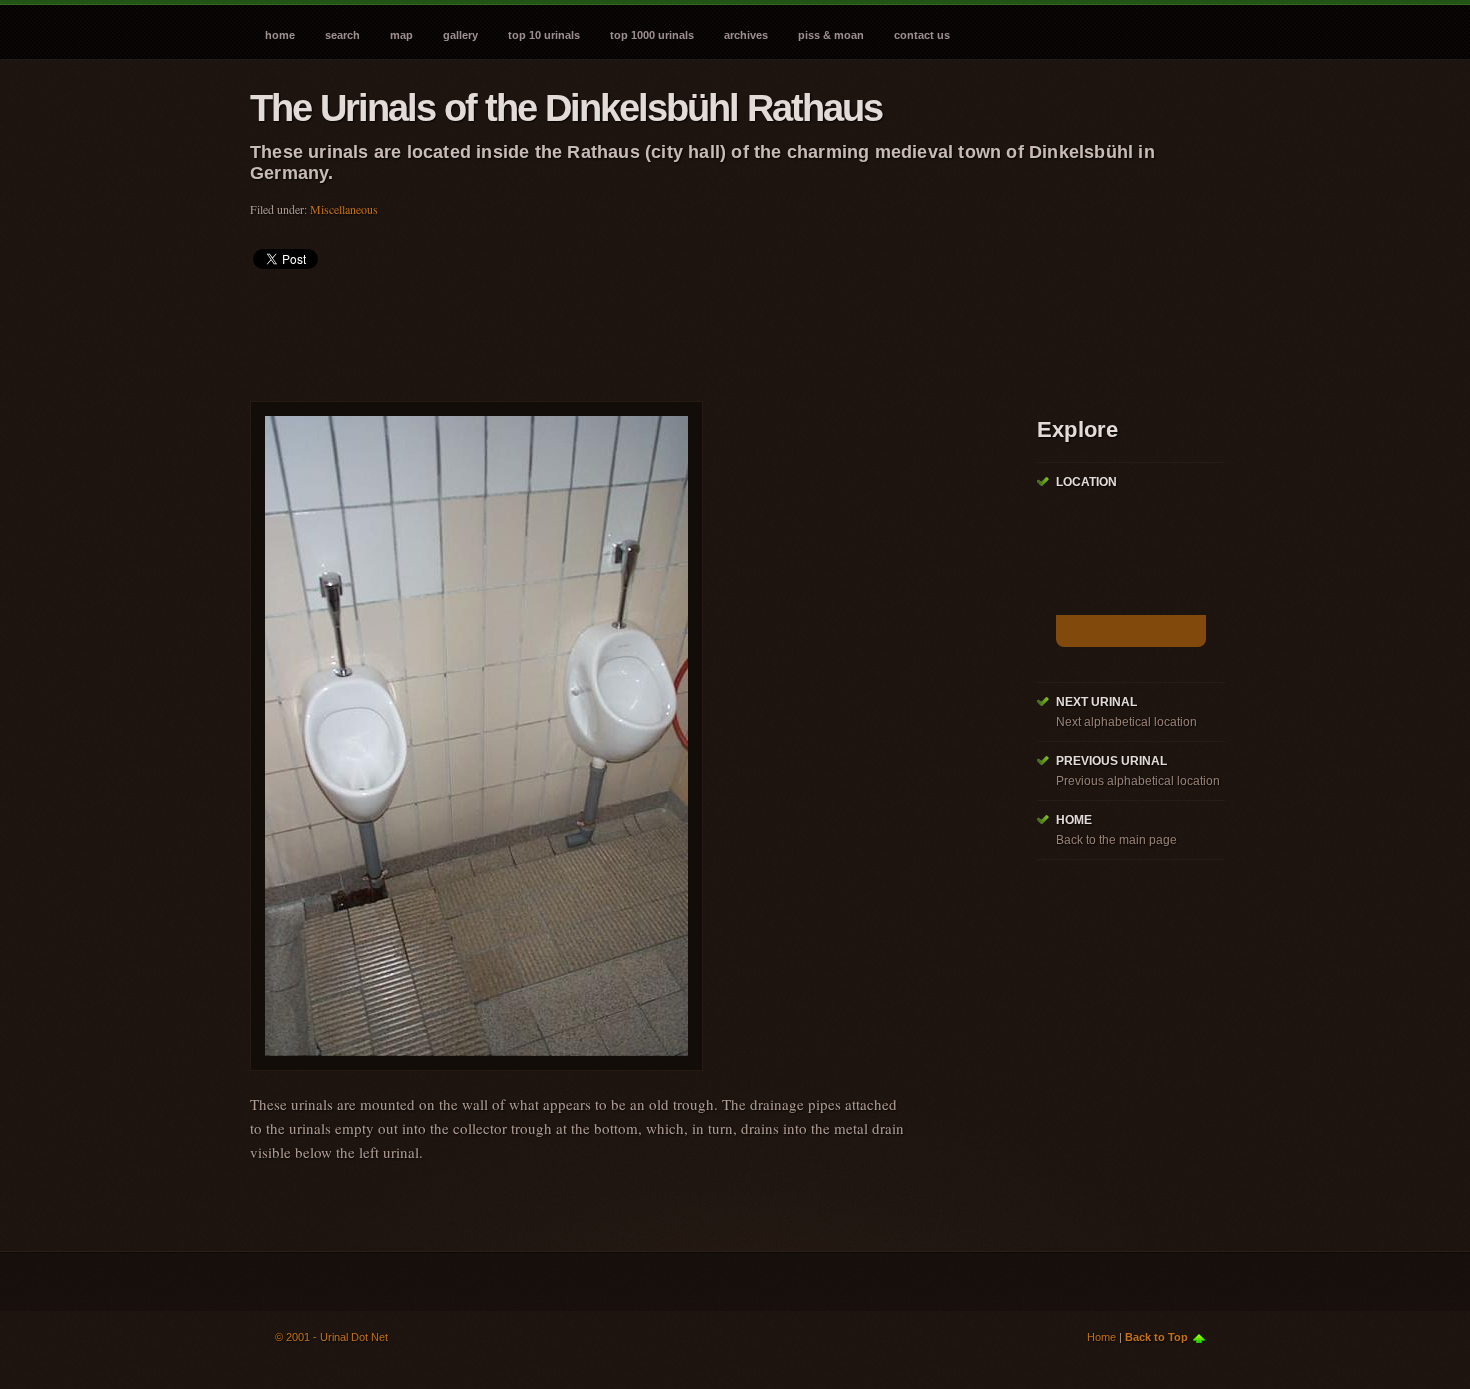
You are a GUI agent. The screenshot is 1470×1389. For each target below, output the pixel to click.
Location (1086, 482)
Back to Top (1156, 1337)
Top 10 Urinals (544, 35)
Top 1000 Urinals (652, 35)
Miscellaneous (344, 209)
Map (401, 35)
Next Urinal (1096, 702)
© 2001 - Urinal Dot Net (331, 1337)
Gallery (460, 35)
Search (342, 35)
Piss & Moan (831, 35)
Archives (746, 35)
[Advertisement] (614, 329)
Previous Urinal (1111, 761)
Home (280, 35)
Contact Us (922, 35)
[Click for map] (1131, 631)
